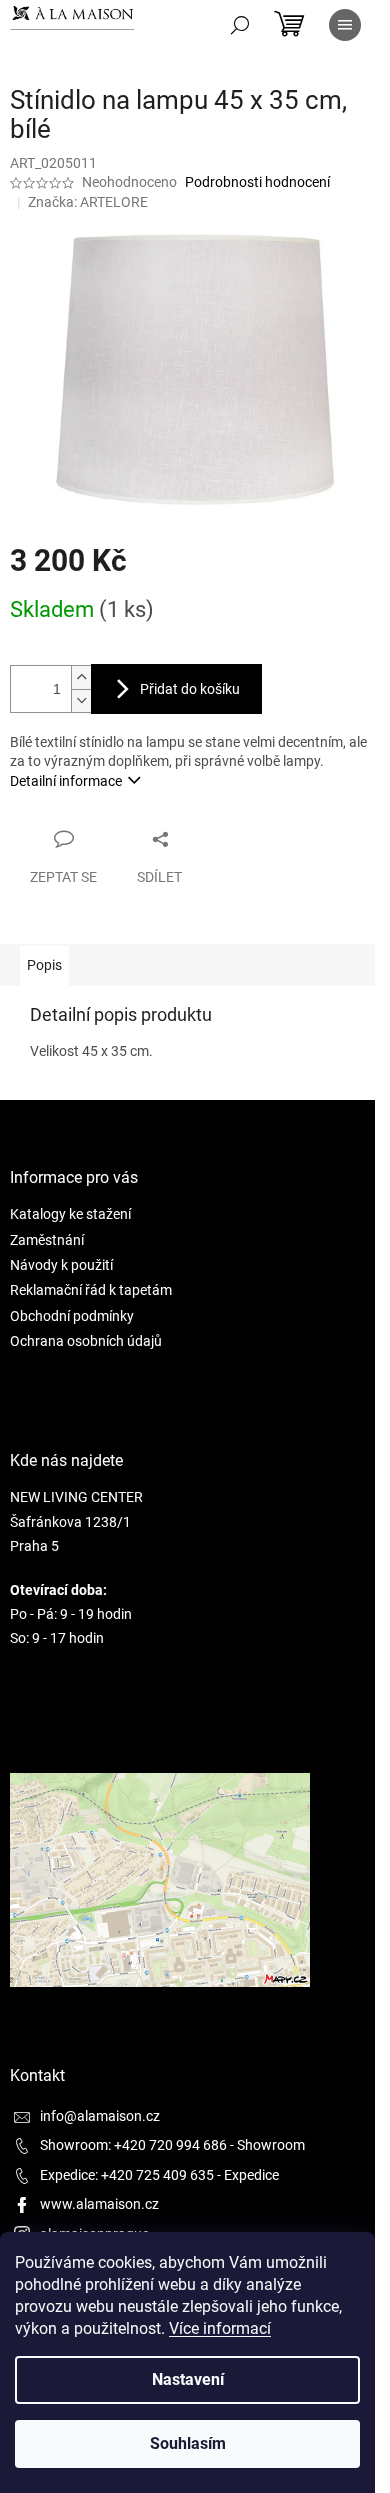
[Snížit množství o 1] (81, 700)
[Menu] (345, 25)
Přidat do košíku (190, 689)
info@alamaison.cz (100, 2116)
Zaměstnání (47, 1240)
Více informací (220, 2328)
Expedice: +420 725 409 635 (127, 2175)
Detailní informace (66, 781)
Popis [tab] (44, 965)
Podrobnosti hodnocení (257, 182)
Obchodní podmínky (72, 1316)
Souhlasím (188, 2443)
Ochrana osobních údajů (86, 1341)
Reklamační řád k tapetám (91, 1290)
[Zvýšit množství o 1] (81, 677)
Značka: (88, 202)
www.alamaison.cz (99, 2204)
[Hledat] (240, 25)
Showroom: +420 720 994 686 (133, 2145)
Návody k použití (61, 1265)
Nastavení (188, 2379)
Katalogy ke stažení (70, 1214)
